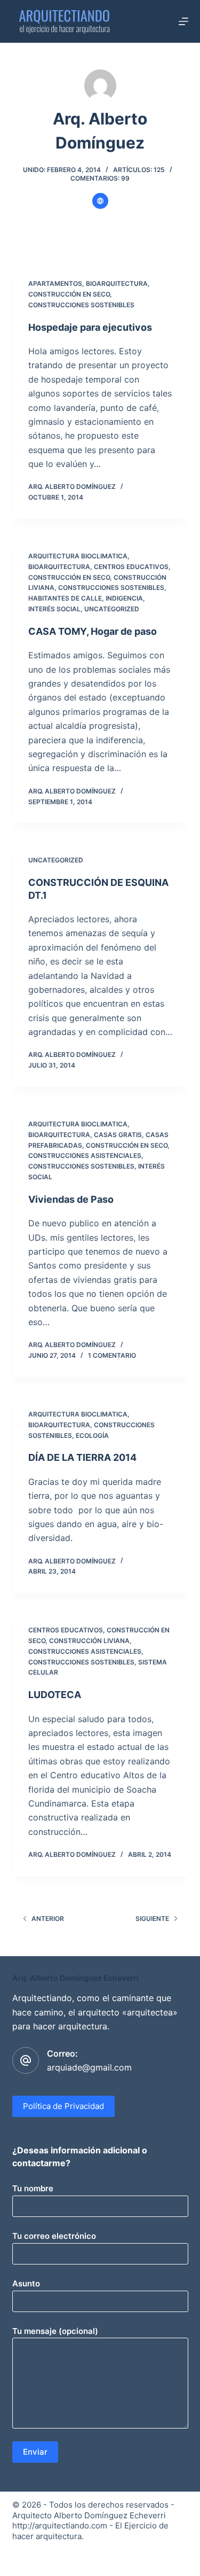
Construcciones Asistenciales (85, 1155)
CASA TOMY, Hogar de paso (93, 631)
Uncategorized (112, 609)
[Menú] (183, 21)
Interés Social (54, 609)
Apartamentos (55, 283)
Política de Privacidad (63, 2106)
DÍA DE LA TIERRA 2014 (82, 1457)
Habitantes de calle (65, 598)
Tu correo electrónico (54, 2236)
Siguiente (152, 1919)
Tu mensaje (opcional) (55, 2331)
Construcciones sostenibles (81, 305)
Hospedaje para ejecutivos (90, 327)
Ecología (92, 1435)
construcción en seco (69, 294)
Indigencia (124, 598)
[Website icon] (100, 201)
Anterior (48, 1919)
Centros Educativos (131, 567)
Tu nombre (33, 2188)
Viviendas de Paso (71, 1199)
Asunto (26, 2283)
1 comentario (112, 1355)
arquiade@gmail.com (89, 2067)
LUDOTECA (55, 1695)
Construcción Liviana (89, 1641)
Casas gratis (118, 1135)
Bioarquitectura (117, 283)
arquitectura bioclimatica (78, 556)
